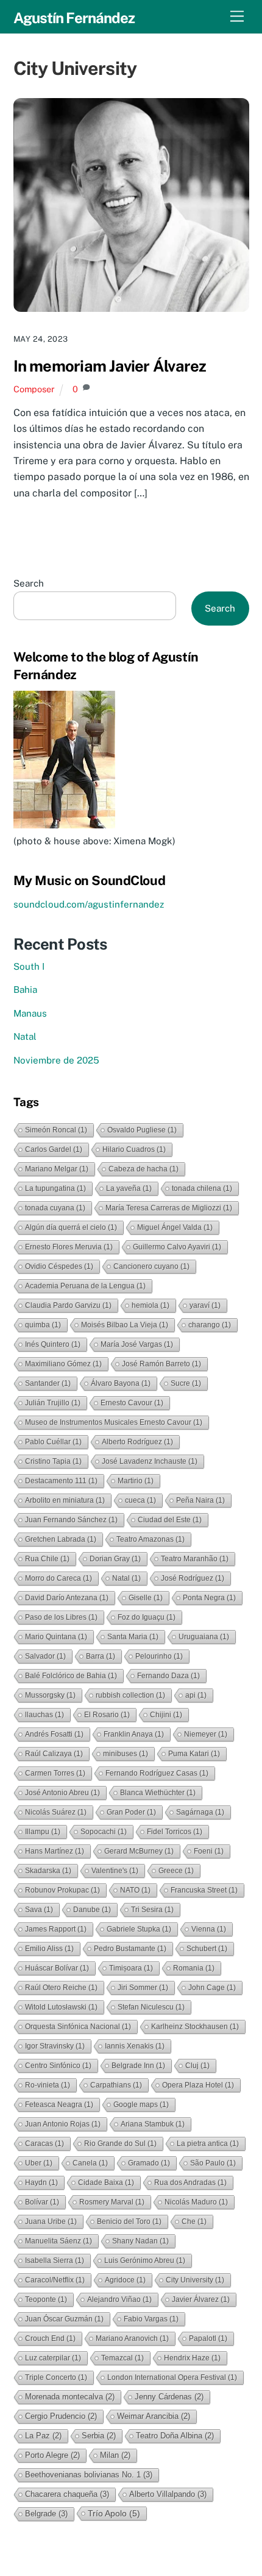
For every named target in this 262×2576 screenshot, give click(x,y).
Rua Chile (47, 1559)
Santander (48, 1383)
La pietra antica (208, 2144)
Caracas (44, 2144)
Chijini (166, 1715)
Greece (176, 1871)
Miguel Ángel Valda (175, 1227)
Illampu (43, 1832)
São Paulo (213, 2163)
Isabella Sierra (55, 2260)
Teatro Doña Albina (175, 2436)
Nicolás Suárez (56, 1812)
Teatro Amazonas (150, 1539)
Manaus (30, 1013)
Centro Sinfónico (58, 2066)
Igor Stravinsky (55, 2046)
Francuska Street (204, 1890)
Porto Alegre (52, 2455)
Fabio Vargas (151, 2319)
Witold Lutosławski (61, 2007)
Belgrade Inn (138, 2066)
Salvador (45, 1656)
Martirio (136, 1481)
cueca (140, 1500)
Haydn (41, 2183)
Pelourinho (159, 1656)
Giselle (146, 1598)
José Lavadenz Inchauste (150, 1461)
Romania (194, 1968)
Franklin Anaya (134, 1734)
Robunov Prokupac (62, 1890)
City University (195, 2280)
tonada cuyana (55, 1208)
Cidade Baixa (106, 2183)
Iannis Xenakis (135, 2046)
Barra (101, 1656)
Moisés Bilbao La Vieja (125, 1325)
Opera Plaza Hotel (198, 2085)
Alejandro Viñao (119, 2299)
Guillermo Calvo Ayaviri (177, 1247)
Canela (90, 2163)
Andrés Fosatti (54, 1734)
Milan (115, 2455)
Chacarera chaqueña (67, 2494)
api (196, 1695)
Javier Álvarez (201, 2299)
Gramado (149, 2163)
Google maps (141, 2105)
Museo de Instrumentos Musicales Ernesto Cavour (114, 1422)
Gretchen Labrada (61, 1539)
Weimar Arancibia (154, 2416)
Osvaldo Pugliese (142, 1130)
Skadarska (48, 1871)
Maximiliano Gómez (63, 1364)
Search (29, 583)
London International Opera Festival (172, 2377)
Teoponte (46, 2299)
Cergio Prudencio (61, 2416)
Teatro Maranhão (195, 1559)
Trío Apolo (114, 2513)
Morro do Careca (58, 1578)
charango (210, 1325)
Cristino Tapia (53, 1461)
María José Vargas (137, 1344)
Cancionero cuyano (151, 1266)
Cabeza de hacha (143, 1169)
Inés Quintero (53, 1344)
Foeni (209, 1851)
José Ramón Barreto (161, 1364)
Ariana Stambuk (153, 2124)
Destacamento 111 (61, 1481)
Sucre (186, 1383)
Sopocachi (104, 1832)
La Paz (43, 2436)
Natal (25, 1036)
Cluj (197, 2066)
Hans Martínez (55, 1851)
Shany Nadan (140, 2241)
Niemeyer (206, 1734)
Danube (92, 1910)
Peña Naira (200, 1500)
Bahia (25, 990)
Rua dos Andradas (190, 2183)
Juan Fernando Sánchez (71, 1520)
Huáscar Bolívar (57, 1968)
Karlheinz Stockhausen (195, 2027)
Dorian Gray (115, 1559)
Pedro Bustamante (130, 1949)
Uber (39, 2163)
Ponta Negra (209, 1598)
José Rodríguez (193, 1578)
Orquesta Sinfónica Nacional (78, 2027)
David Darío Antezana (67, 1598)
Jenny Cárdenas (169, 2397)
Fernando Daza (168, 1676)
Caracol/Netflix (55, 2280)
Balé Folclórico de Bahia (71, 1676)
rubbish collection (130, 1695)
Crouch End (50, 2338)
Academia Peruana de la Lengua (85, 1286)
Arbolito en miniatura (65, 1500)
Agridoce (125, 2280)
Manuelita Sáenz (58, 2241)
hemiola (150, 1305)
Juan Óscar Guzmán (64, 2319)
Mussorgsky (50, 1695)
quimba (43, 1325)
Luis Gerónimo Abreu (145, 2260)
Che (194, 2221)
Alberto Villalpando (168, 2494)
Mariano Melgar (57, 1169)
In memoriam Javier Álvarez (110, 366)
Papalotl (208, 2338)
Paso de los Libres (61, 1617)
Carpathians (116, 2085)
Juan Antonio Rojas (63, 2124)
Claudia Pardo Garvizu (68, 1305)
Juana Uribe (51, 2221)
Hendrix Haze (192, 2358)
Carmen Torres (55, 1773)
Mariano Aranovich (132, 2338)
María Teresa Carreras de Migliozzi (169, 1208)
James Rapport (56, 1929)
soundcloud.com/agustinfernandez (89, 904)
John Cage (212, 1988)
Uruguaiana (204, 1637)
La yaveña (129, 1188)
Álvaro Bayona (121, 1383)
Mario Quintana (56, 1637)
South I (29, 966)
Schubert (207, 1949)
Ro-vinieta (48, 2085)
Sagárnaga (200, 1812)
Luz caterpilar (53, 2358)
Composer (34, 389)
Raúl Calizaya (54, 1754)
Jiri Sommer (143, 1988)
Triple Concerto (56, 2377)
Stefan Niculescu (151, 2007)
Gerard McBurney (139, 1851)
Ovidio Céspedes (59, 1266)
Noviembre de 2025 (56, 1060)
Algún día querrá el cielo (71, 1227)
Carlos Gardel (54, 1149)
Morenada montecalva (70, 2397)
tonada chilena (202, 1188)
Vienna (209, 1929)
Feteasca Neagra (59, 2105)
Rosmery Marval (112, 2202)
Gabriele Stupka (139, 1929)
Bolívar (42, 2202)
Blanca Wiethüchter (158, 1793)
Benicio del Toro (129, 2221)
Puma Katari (194, 1754)
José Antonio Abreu (62, 1793)
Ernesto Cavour (132, 1403)
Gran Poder (131, 1812)
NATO (135, 1890)
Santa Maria (133, 1637)
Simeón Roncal (56, 1130)
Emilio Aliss (49, 1949)
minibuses (126, 1754)
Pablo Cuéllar (53, 1442)
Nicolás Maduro (196, 2202)
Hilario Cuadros (134, 1149)
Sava (39, 1910)
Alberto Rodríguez (137, 1442)
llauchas (44, 1715)
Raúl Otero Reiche (61, 1988)
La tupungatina (55, 1188)
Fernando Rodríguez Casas (157, 1773)
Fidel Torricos (175, 1832)
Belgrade (46, 2514)
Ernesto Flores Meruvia (69, 1247)
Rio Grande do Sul (120, 2144)
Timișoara (131, 1968)
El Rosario (107, 1715)
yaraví (205, 1305)
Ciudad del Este (170, 1520)
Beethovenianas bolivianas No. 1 (89, 2475)
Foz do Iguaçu (147, 1617)
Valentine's (115, 1871)
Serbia (99, 2436)
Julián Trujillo (53, 1403)
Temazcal (122, 2358)
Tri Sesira (152, 1910)
